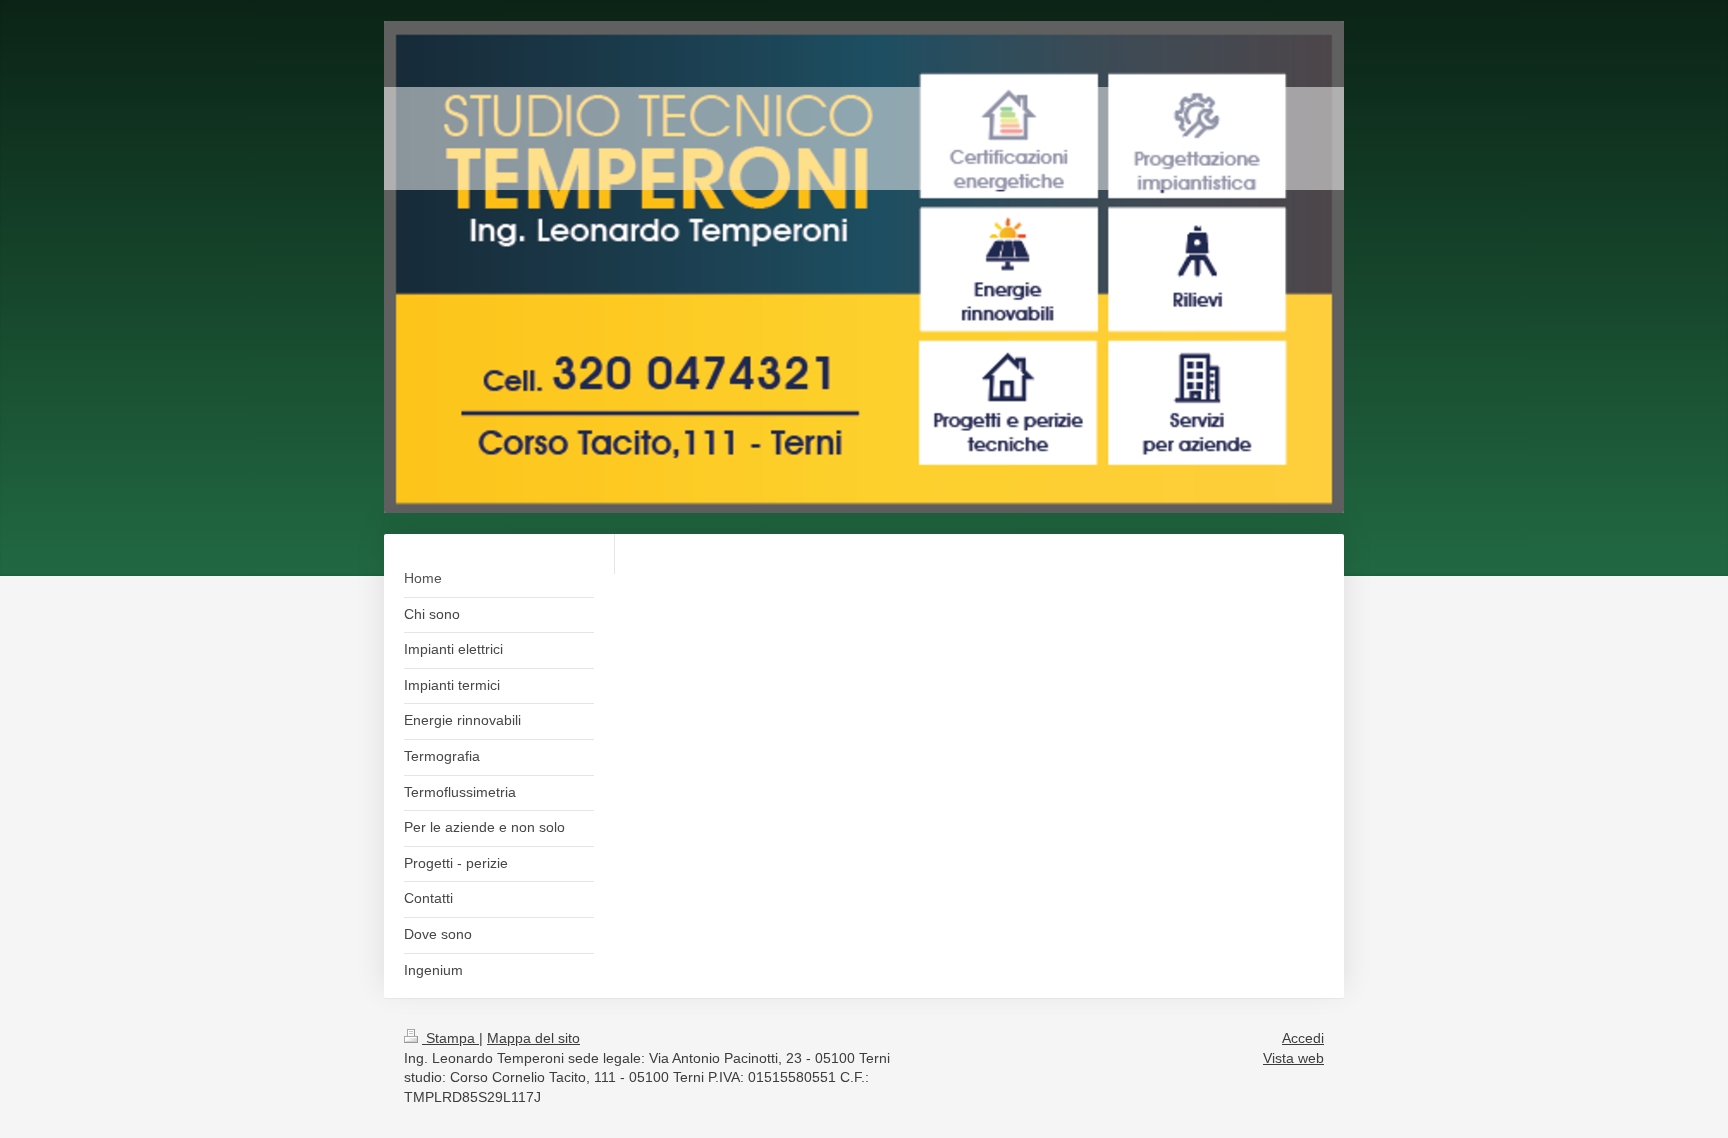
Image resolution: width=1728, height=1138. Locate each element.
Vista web (1293, 1058)
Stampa (450, 1038)
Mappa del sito (533, 1038)
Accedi (1303, 1038)
